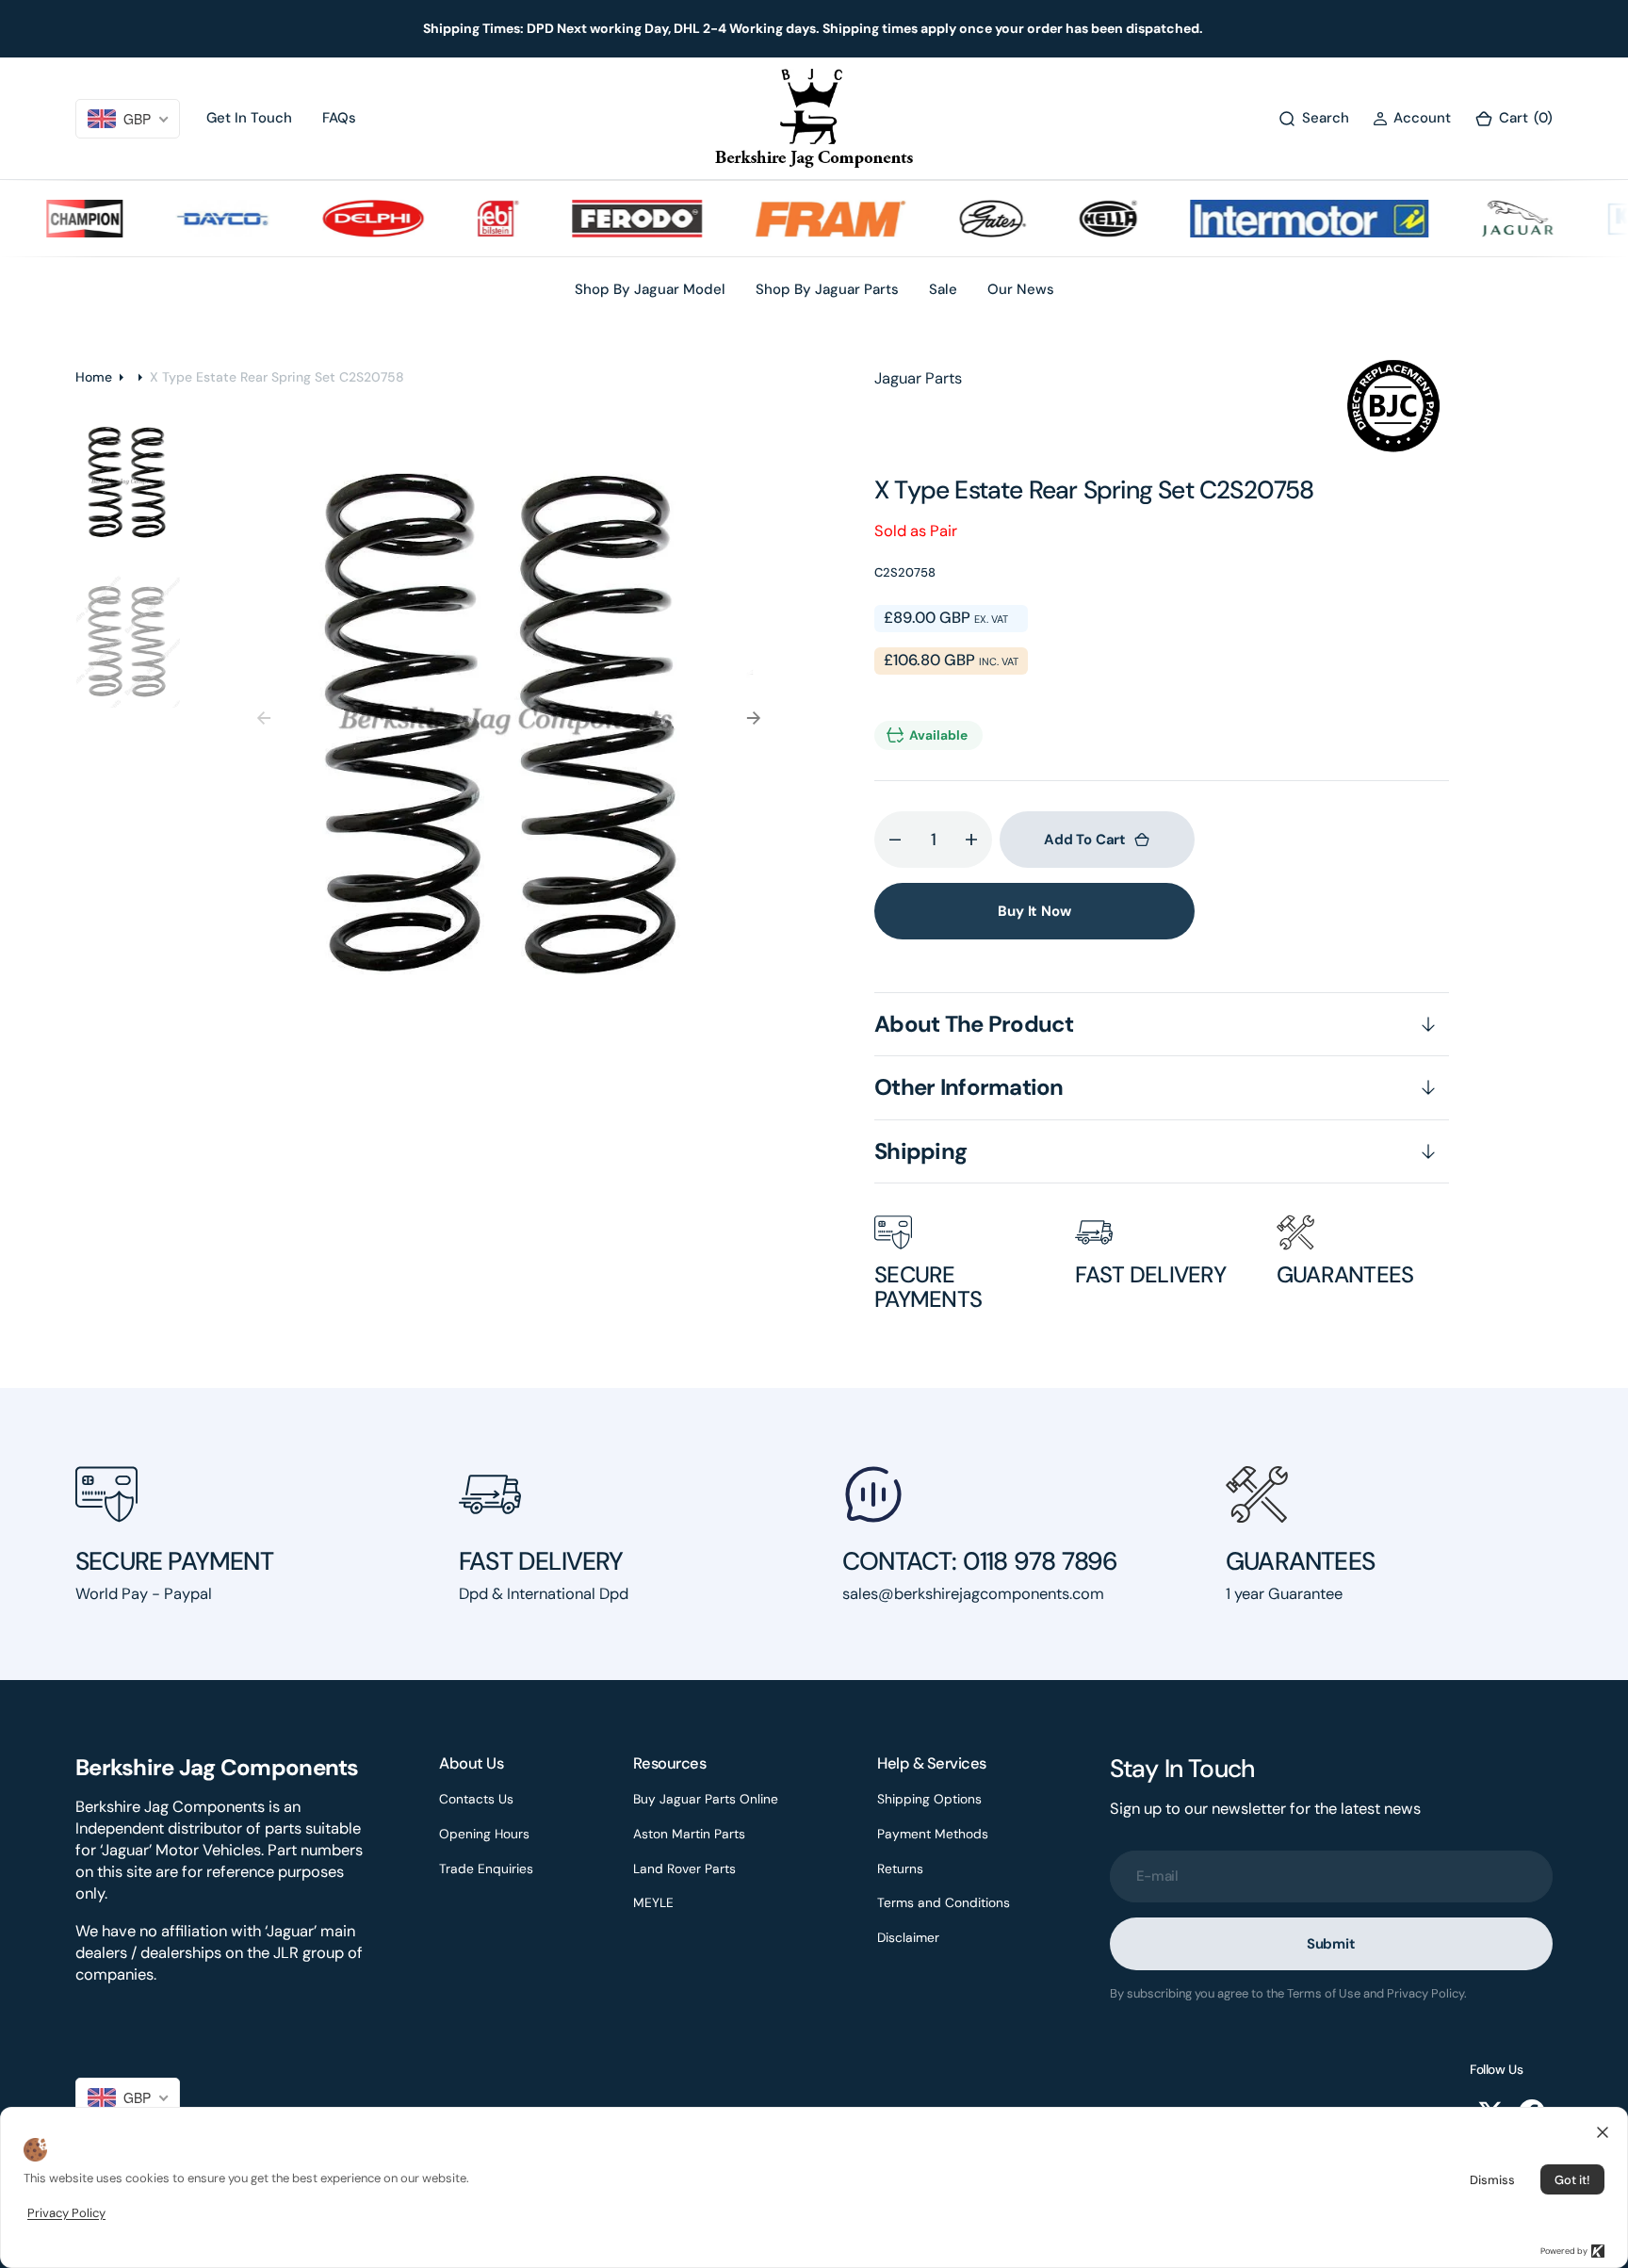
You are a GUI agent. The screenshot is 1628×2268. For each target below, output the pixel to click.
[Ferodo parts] (602, 219)
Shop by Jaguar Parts (827, 289)
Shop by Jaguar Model (650, 289)
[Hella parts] (1072, 219)
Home (94, 377)
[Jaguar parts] (1481, 219)
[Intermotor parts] (1273, 219)
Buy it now (1034, 911)
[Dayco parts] (187, 219)
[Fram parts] (795, 219)
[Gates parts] (958, 219)
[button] (1412, 118)
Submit (1331, 1944)
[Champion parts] (49, 219)
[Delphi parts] (338, 219)
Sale (943, 289)
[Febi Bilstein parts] (462, 219)
